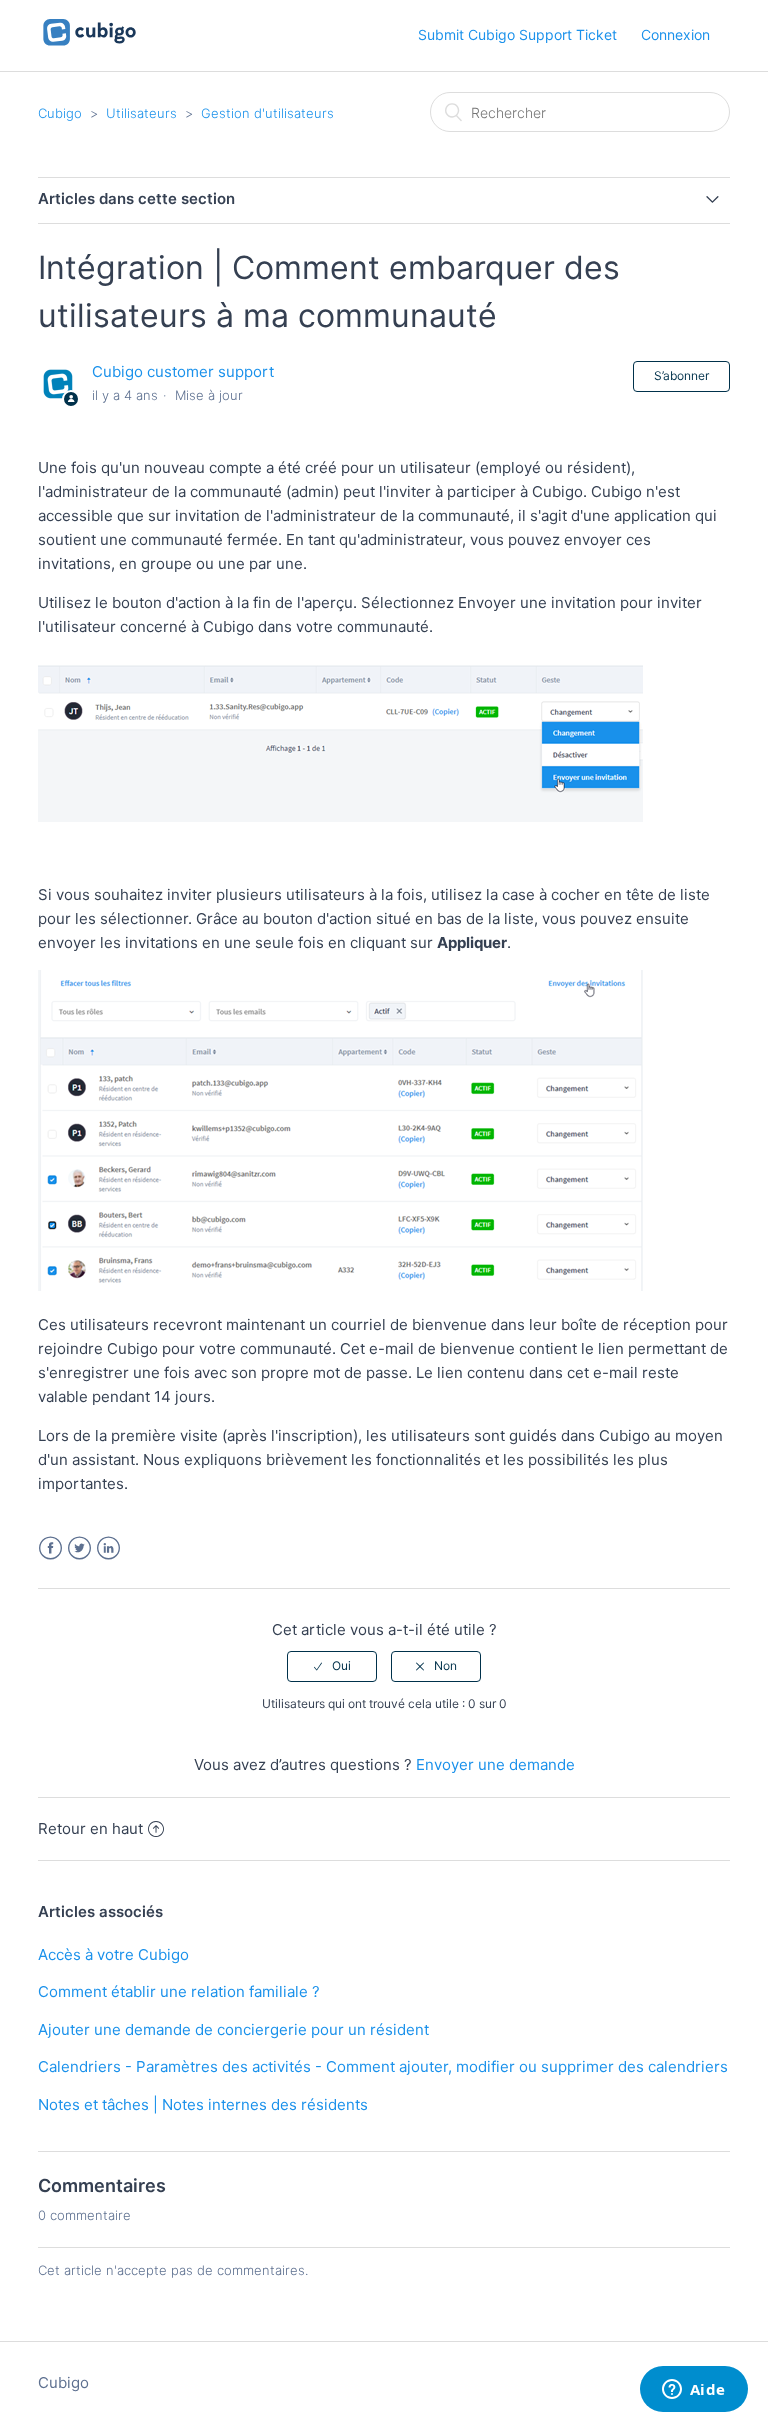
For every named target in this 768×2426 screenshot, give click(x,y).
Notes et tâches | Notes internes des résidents (203, 2104)
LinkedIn (108, 1548)
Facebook (50, 1548)
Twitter (79, 1548)
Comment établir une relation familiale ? (179, 1991)
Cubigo (60, 113)
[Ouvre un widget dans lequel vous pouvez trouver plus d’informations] (693, 2391)
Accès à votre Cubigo (113, 1954)
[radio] (332, 1666)
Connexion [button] (675, 34)
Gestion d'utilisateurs (267, 113)
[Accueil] (89, 45)
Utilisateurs (141, 113)
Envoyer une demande (495, 1764)
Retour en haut (90, 1828)
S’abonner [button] (681, 375)
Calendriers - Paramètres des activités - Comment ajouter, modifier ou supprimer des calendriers (383, 2066)
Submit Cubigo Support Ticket (517, 34)
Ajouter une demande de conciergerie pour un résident (233, 2029)
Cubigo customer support (183, 371)
